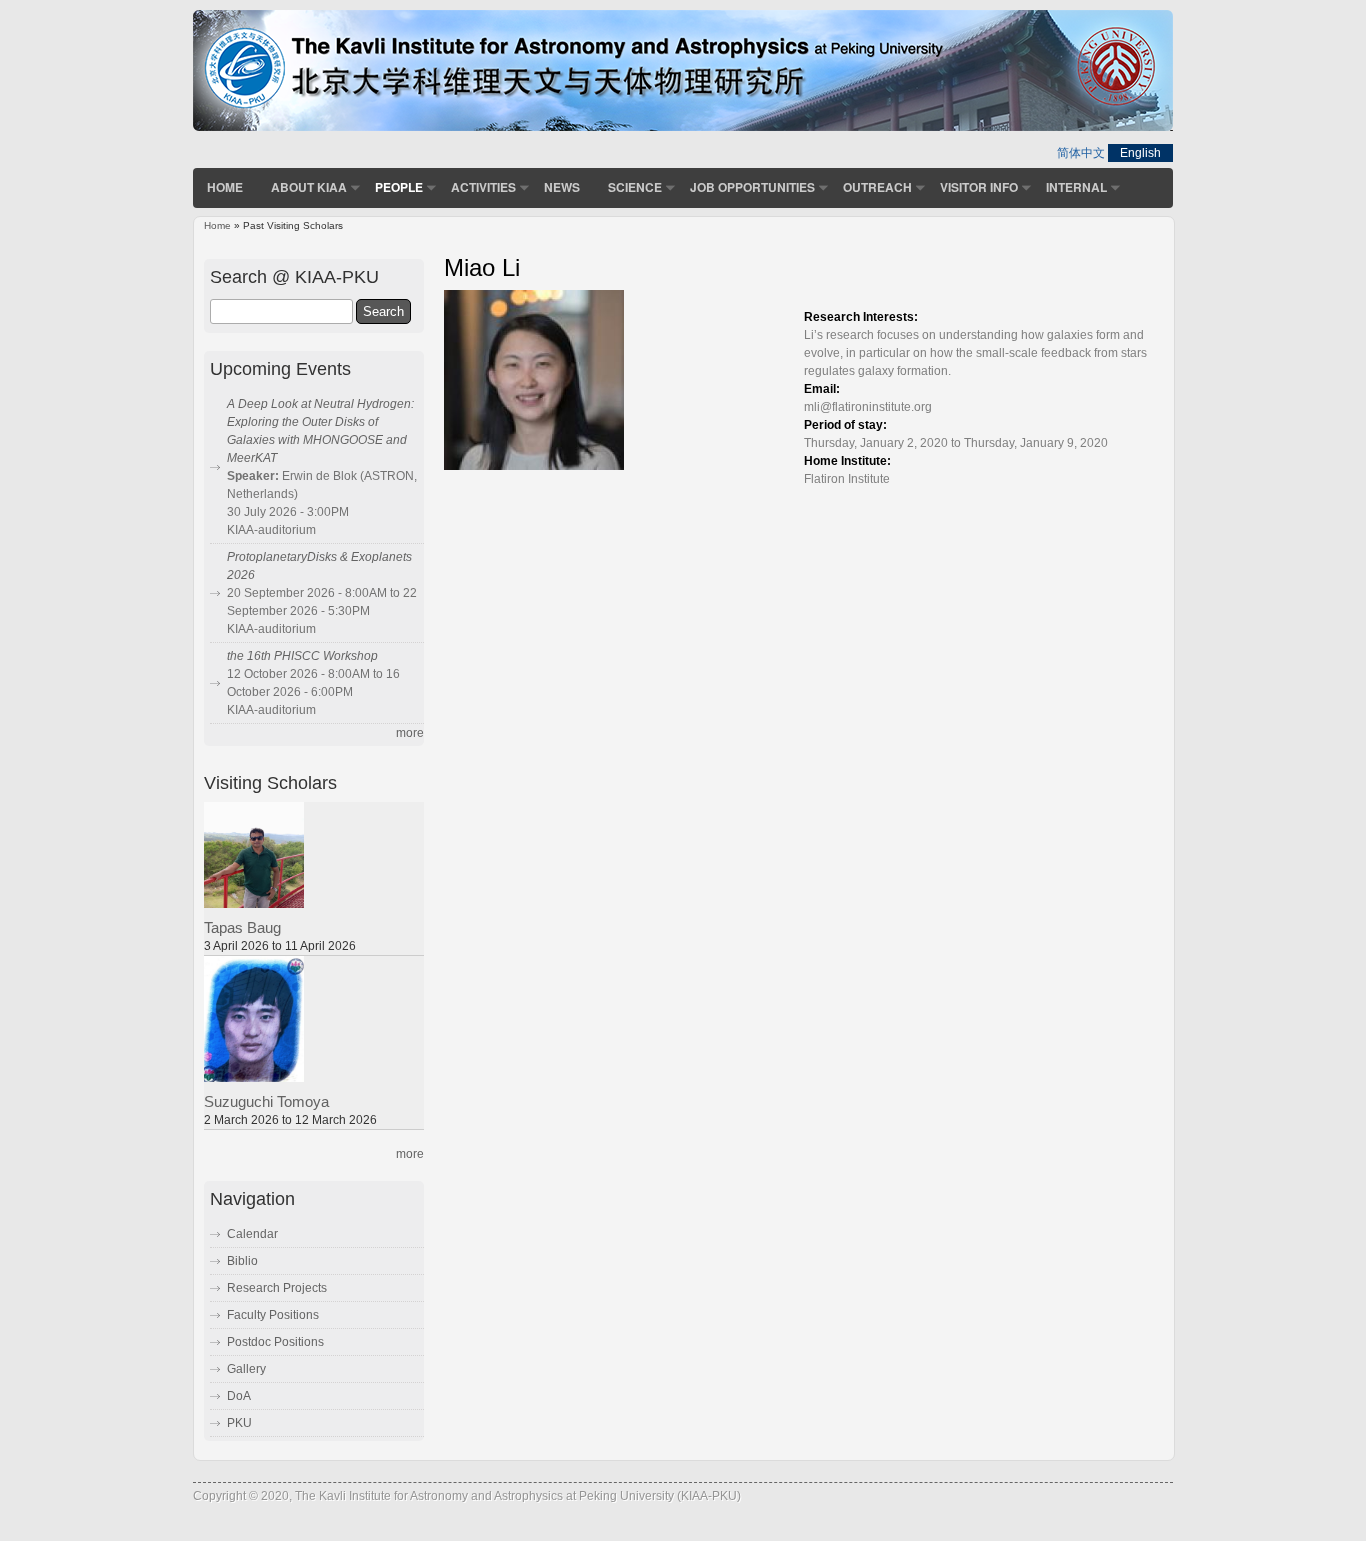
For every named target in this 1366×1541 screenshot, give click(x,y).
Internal (1076, 187)
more (410, 733)
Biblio (242, 1261)
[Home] (683, 127)
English (1140, 153)
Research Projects (277, 1288)
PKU (239, 1423)
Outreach (877, 187)
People (399, 187)
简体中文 (1081, 153)
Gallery (246, 1369)
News (562, 187)
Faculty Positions (273, 1315)
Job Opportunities (752, 187)
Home (225, 187)
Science (635, 187)
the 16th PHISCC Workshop (302, 656)
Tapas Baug (242, 928)
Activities (483, 187)
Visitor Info (979, 187)
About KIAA (309, 187)
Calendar (252, 1234)
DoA (239, 1396)
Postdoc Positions (275, 1342)
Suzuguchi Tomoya (266, 1102)
